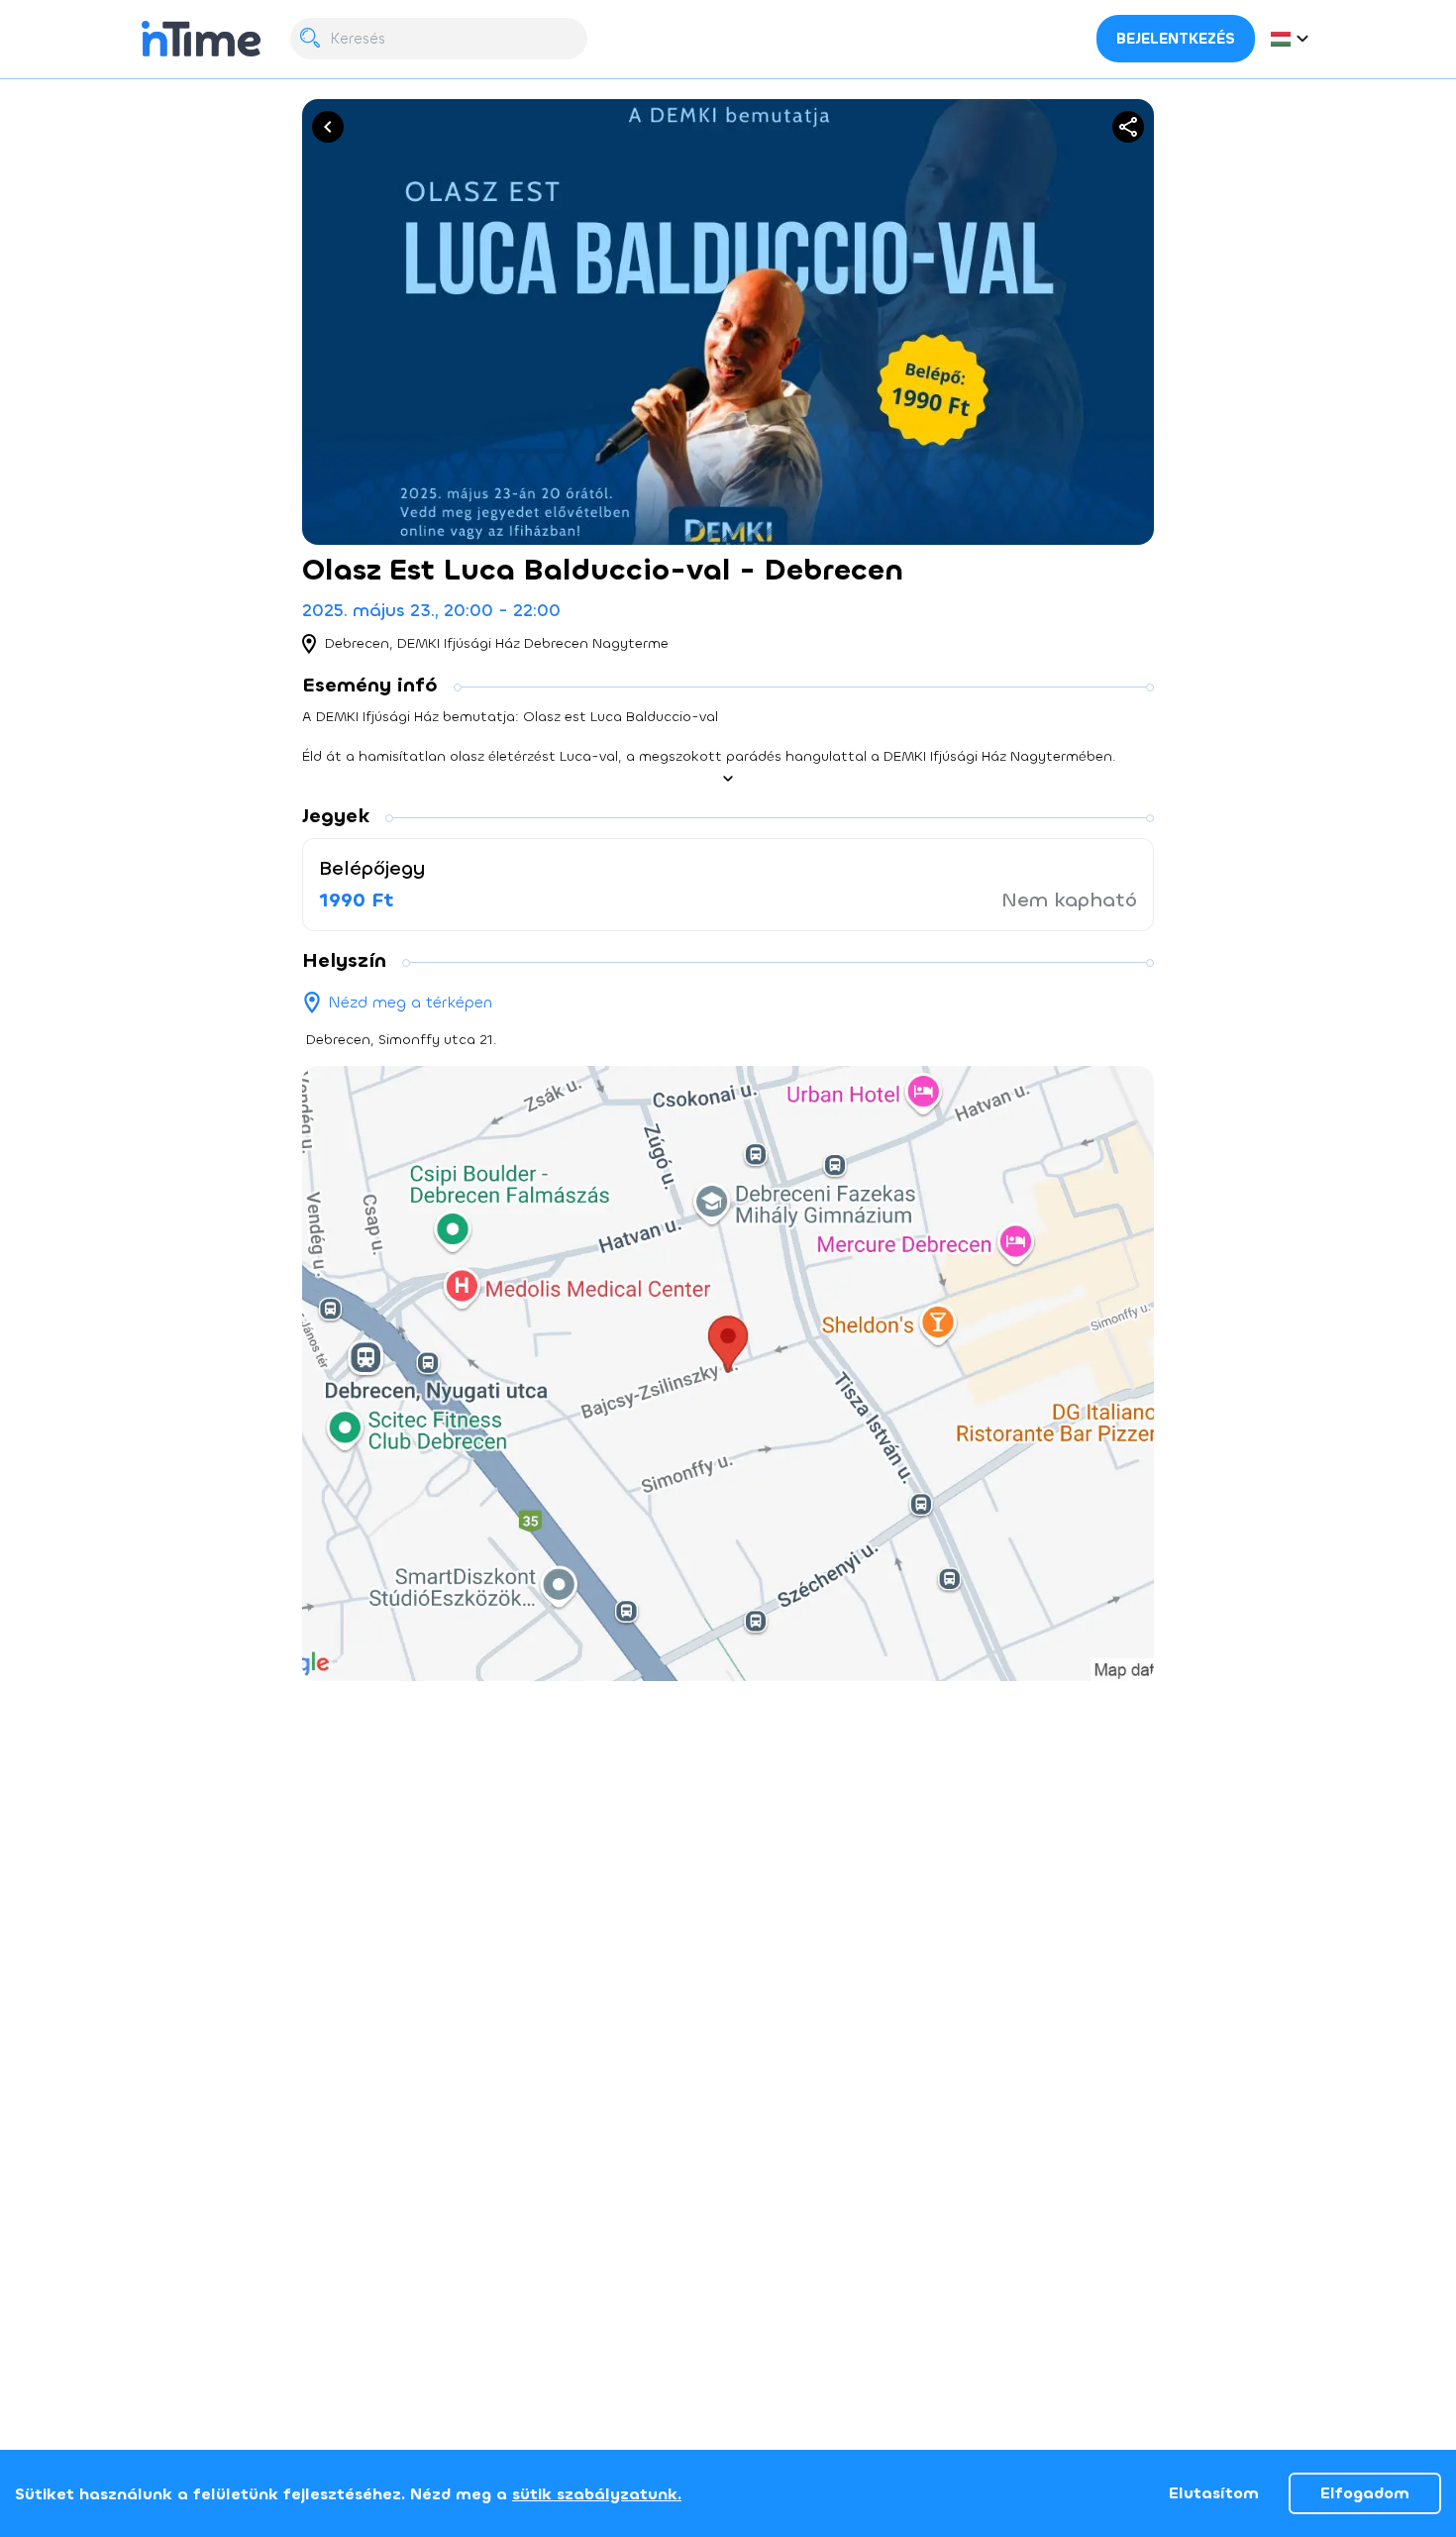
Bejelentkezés (1176, 39)
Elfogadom (1365, 2493)
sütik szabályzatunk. (597, 2494)
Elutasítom (1214, 2493)
